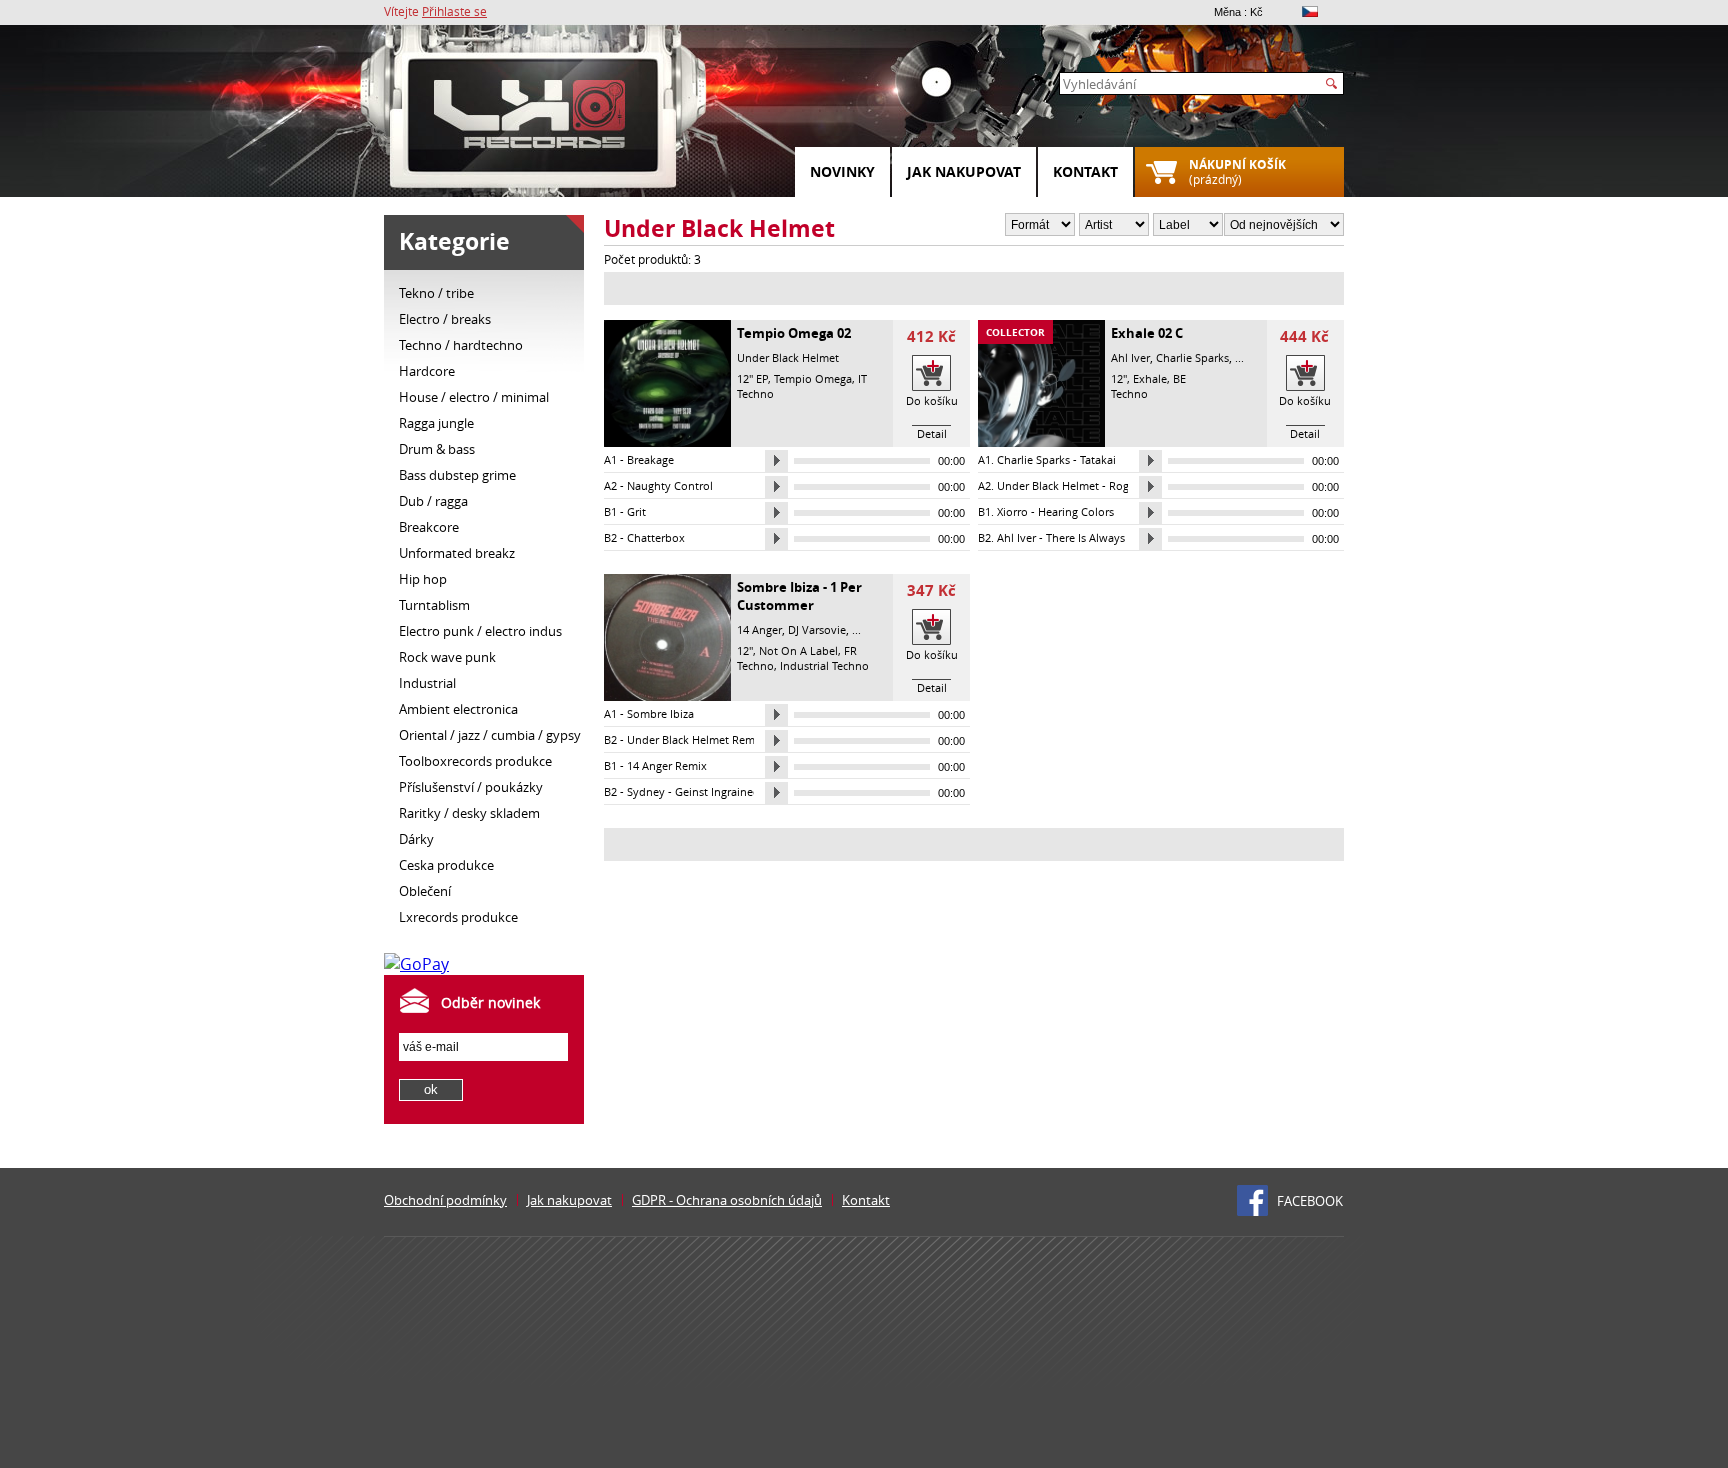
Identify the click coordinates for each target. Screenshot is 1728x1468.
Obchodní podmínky (445, 1200)
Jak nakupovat (964, 171)
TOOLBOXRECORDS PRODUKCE (475, 761)
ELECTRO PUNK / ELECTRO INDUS (480, 631)
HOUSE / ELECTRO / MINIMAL (474, 397)
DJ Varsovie (817, 629)
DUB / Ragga (433, 501)
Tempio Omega (813, 378)
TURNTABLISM (434, 605)
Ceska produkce (446, 865)
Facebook (1310, 1201)
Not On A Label (798, 650)
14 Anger (759, 629)
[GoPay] (416, 964)
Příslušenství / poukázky (471, 787)
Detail (932, 433)
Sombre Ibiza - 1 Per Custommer (799, 596)
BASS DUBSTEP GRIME (457, 475)
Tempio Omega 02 (794, 333)
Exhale (1150, 378)
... (1239, 357)
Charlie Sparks (1192, 357)
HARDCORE (427, 371)
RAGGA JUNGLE (436, 423)
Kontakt (1085, 171)
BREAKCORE (429, 527)
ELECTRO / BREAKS (445, 319)
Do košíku (932, 400)
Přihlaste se (454, 11)
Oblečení (425, 891)
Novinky (842, 171)
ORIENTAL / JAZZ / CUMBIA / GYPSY (490, 735)
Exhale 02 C (1147, 333)
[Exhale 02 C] (1041, 442)
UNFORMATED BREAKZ (457, 553)
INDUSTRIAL (427, 683)
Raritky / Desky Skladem (469, 813)
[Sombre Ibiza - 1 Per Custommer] (667, 696)
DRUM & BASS (437, 449)
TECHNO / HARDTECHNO (461, 345)
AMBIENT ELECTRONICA (458, 709)
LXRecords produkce (458, 917)
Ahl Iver (1130, 357)
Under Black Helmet (788, 357)
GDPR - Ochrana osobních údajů (727, 1200)
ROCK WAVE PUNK (447, 657)
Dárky (416, 839)
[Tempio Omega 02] (667, 442)
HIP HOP (423, 579)
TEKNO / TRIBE (436, 293)
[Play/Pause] (776, 461)
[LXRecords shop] (534, 120)
